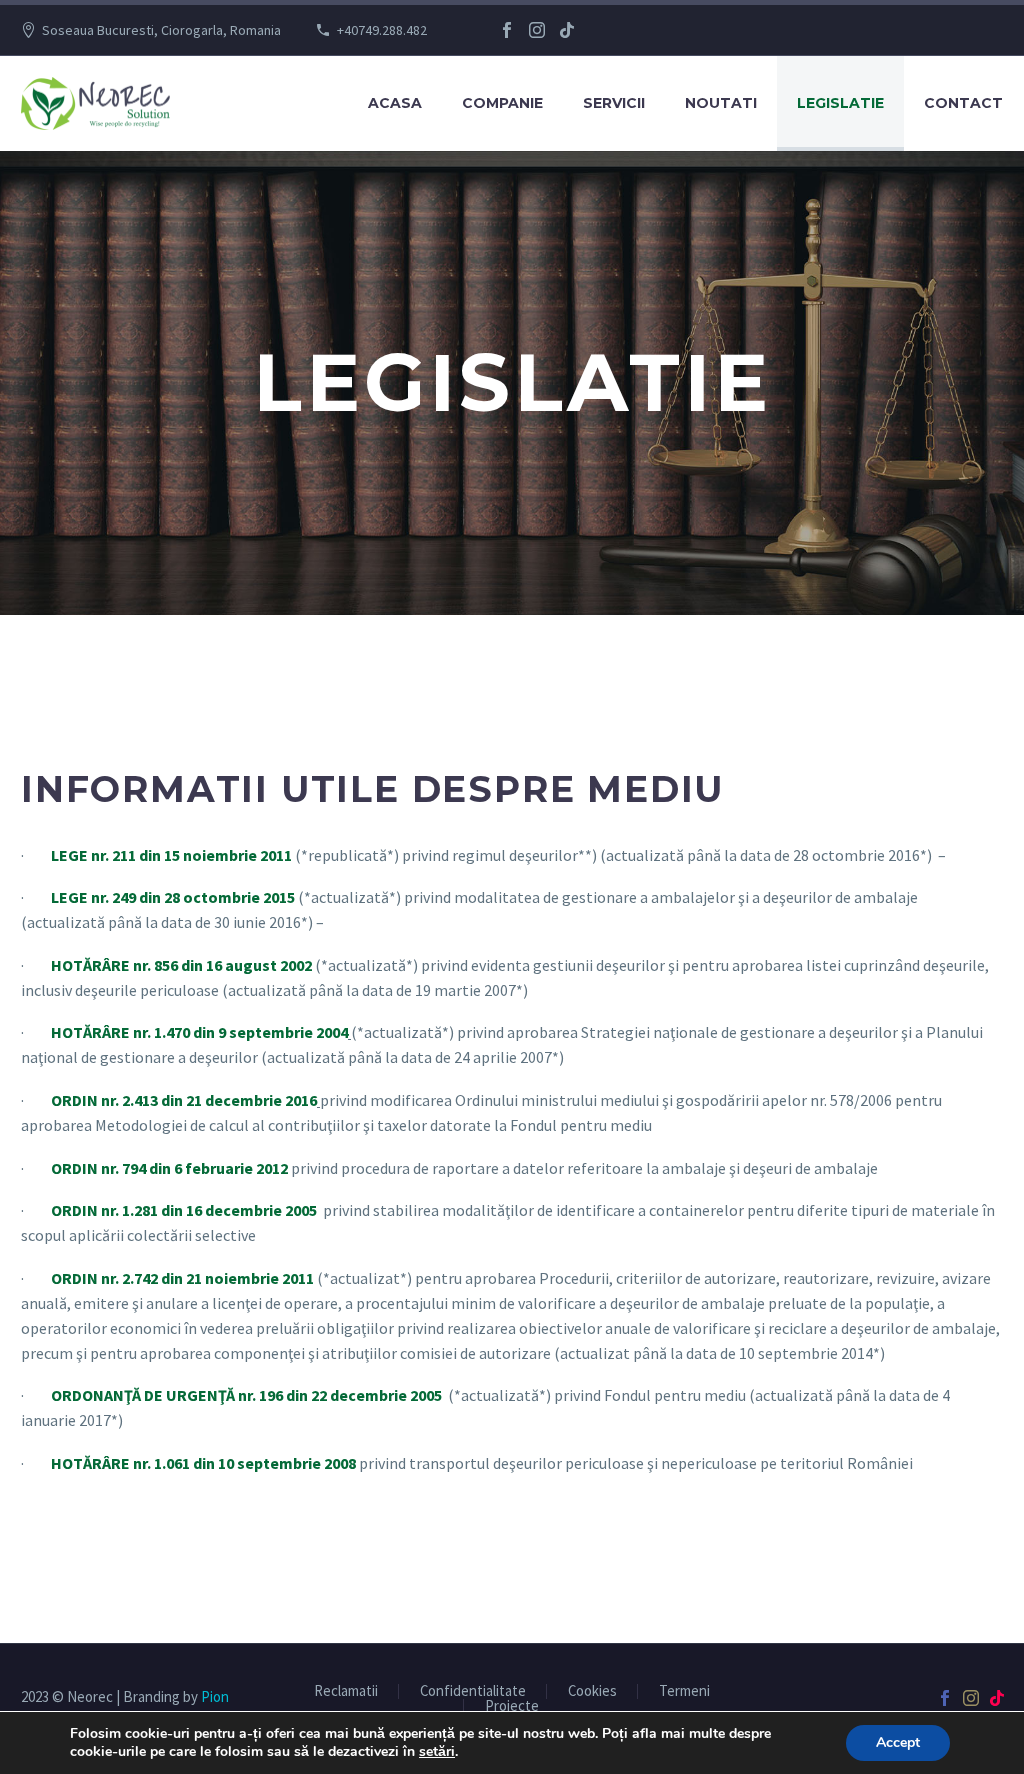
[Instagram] (537, 30)
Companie (502, 103)
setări (437, 1752)
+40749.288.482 (382, 30)
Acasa (395, 103)
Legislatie (840, 103)
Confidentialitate (473, 1691)
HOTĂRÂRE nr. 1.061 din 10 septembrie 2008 (203, 1463)
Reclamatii (346, 1691)
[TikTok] (567, 30)
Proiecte (512, 1706)
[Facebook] (507, 30)
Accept (898, 1742)
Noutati (721, 103)
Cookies (592, 1691)
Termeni (684, 1691)
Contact (963, 103)
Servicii (614, 103)
